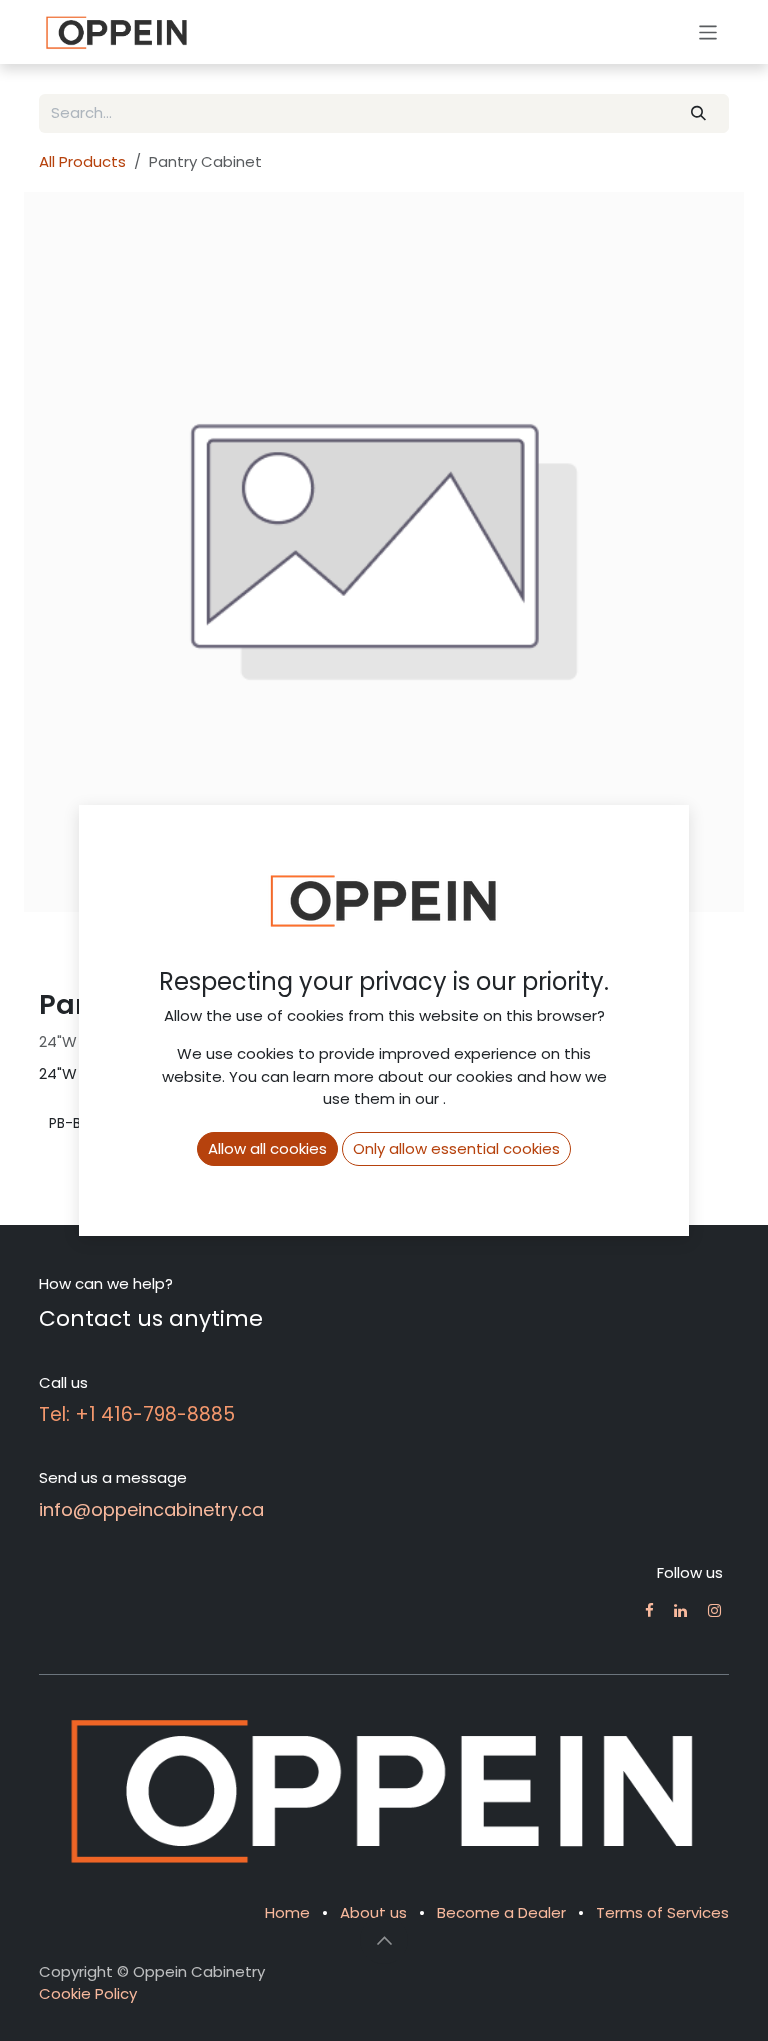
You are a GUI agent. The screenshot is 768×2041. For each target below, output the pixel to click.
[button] (384, 1940)
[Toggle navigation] (708, 31)
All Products (82, 161)
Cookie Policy (88, 1993)
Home (287, 1912)
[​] (649, 1610)
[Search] (699, 113)
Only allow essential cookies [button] (456, 1148)
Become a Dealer (501, 1912)
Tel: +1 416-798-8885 (137, 1414)
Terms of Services (662, 1912)
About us (373, 1912)
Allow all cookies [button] (267, 1148)
